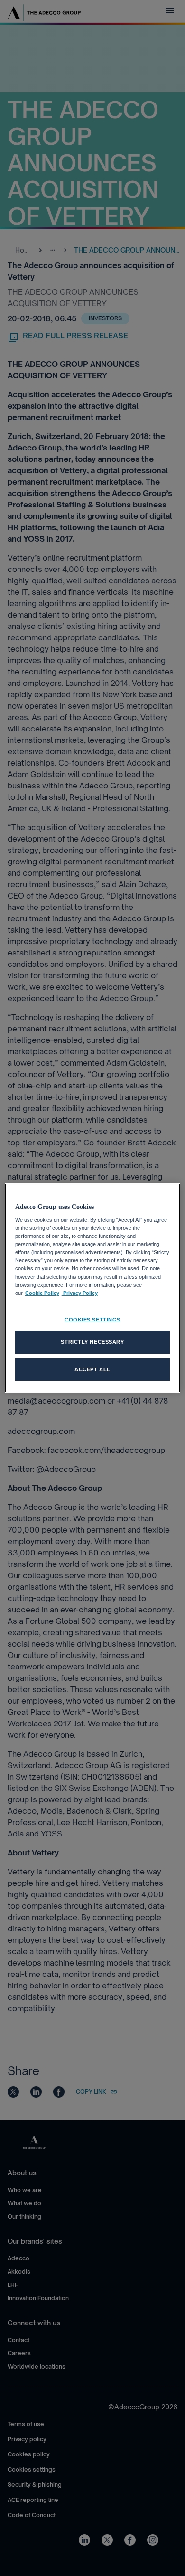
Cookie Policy (42, 1293)
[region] (93, 1288)
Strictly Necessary (92, 1342)
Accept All (92, 1369)
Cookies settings (92, 1320)
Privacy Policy (80, 1293)
